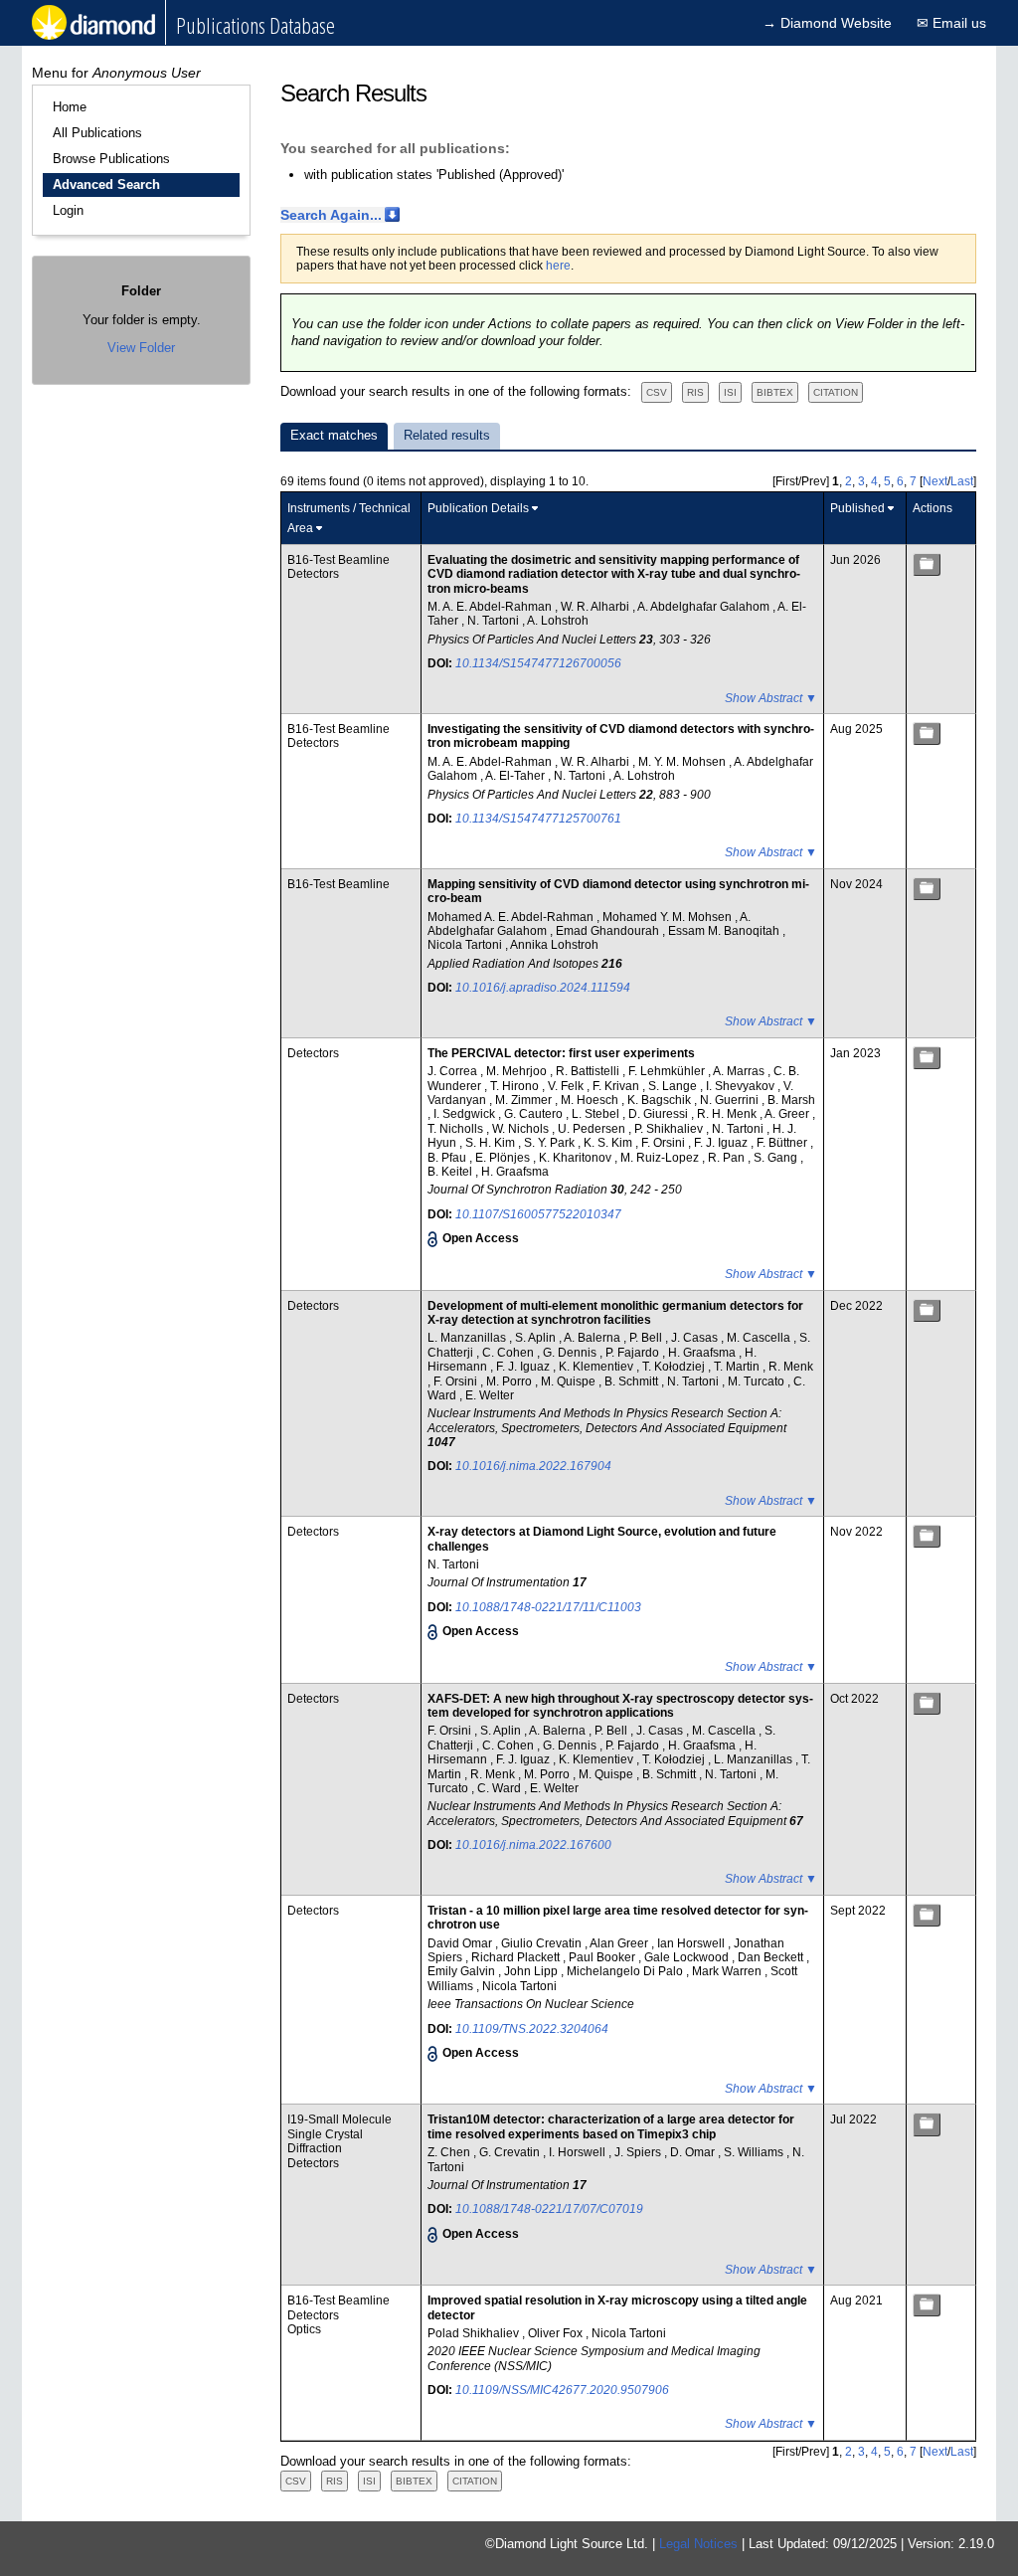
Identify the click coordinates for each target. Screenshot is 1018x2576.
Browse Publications (111, 159)
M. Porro (510, 1381)
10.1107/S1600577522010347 (538, 1214)
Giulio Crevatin (543, 1943)
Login (68, 210)
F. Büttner (783, 1143)
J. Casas (696, 1338)
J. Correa (454, 1071)
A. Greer (788, 1114)
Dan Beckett (772, 1957)
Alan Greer (620, 1943)
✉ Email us (951, 23)
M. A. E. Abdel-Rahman (491, 607)
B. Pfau (448, 1158)
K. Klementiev (597, 1367)
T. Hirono (516, 1086)
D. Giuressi (660, 1114)
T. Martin (738, 1367)
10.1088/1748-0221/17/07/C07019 (549, 2209)
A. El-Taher (516, 776)
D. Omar (694, 2152)
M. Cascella (760, 1338)
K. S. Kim (609, 1143)
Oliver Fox (557, 2333)
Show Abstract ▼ (771, 698)
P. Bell (647, 1338)
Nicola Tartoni (466, 945)
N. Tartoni (495, 621)
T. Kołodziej (675, 1367)
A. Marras (740, 1071)
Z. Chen (450, 2152)
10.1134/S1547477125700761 (538, 819)
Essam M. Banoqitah (725, 931)
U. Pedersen (593, 1129)
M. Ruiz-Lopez (661, 1158)
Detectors (313, 574)
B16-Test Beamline (339, 560)
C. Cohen (509, 1353)
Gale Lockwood (688, 1957)
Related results (447, 435)
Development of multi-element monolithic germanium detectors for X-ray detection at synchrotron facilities (615, 1313)
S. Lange (674, 1086)
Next (935, 481)
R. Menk (791, 1367)
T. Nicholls (457, 1129)
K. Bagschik (661, 1100)
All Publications (97, 133)
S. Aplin (537, 1338)
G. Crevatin (511, 2152)
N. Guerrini (731, 1100)
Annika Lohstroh (554, 945)
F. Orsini (665, 1143)
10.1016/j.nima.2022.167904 (533, 1466)
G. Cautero (535, 1114)
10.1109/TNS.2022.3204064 (532, 2029)
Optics (304, 2329)
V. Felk (567, 1086)
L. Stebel (597, 1114)
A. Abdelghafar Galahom (705, 607)
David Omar (461, 1943)
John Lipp (532, 1971)
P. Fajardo (634, 1353)
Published (857, 508)
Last (962, 481)
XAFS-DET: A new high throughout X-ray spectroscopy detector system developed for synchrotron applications (620, 1706)
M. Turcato (758, 1381)
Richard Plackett (517, 1957)
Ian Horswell (692, 1943)
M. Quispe (570, 1381)
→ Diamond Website (827, 23)
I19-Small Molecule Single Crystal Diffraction (339, 2134)
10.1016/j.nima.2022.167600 (533, 1845)
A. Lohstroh (558, 621)
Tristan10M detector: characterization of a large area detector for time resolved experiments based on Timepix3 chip (611, 2126)
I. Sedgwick (466, 1114)
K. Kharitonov (577, 1158)
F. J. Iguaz (722, 1143)
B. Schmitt (633, 1381)
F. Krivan (617, 1086)
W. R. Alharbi (596, 607)
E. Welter (490, 1395)
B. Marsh (791, 1100)
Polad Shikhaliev (475, 2333)
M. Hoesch (591, 1100)
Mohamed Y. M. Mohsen (669, 917)
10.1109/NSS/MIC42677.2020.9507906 (562, 2390)
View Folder (141, 348)
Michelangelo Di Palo (626, 1971)
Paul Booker (603, 1957)
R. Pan (728, 1158)
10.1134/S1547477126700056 (538, 663)
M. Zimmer (525, 1100)
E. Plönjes (504, 1158)
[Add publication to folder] (927, 564)
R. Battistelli (589, 1071)
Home (70, 107)
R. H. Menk (728, 1114)
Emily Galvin (463, 1971)
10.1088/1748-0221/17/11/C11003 (548, 1607)
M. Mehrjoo (518, 1071)
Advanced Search (106, 184)
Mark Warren (728, 1971)
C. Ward (501, 1788)
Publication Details (478, 508)
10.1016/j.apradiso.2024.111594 (543, 988)
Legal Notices (698, 2544)
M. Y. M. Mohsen (683, 762)
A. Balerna (594, 1338)
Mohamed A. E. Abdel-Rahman (512, 917)
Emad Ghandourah (609, 931)
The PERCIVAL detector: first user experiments (561, 1053)
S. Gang (777, 1158)
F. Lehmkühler (668, 1071)
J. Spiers (639, 2152)
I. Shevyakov (742, 1086)
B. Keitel (451, 1172)
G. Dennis (571, 1353)
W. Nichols (522, 1129)
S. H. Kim (492, 1143)
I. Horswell (579, 2152)
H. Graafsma (515, 1172)
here (558, 266)
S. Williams (755, 2152)
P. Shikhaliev (670, 1129)
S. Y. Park (551, 1143)
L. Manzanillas (468, 1338)
